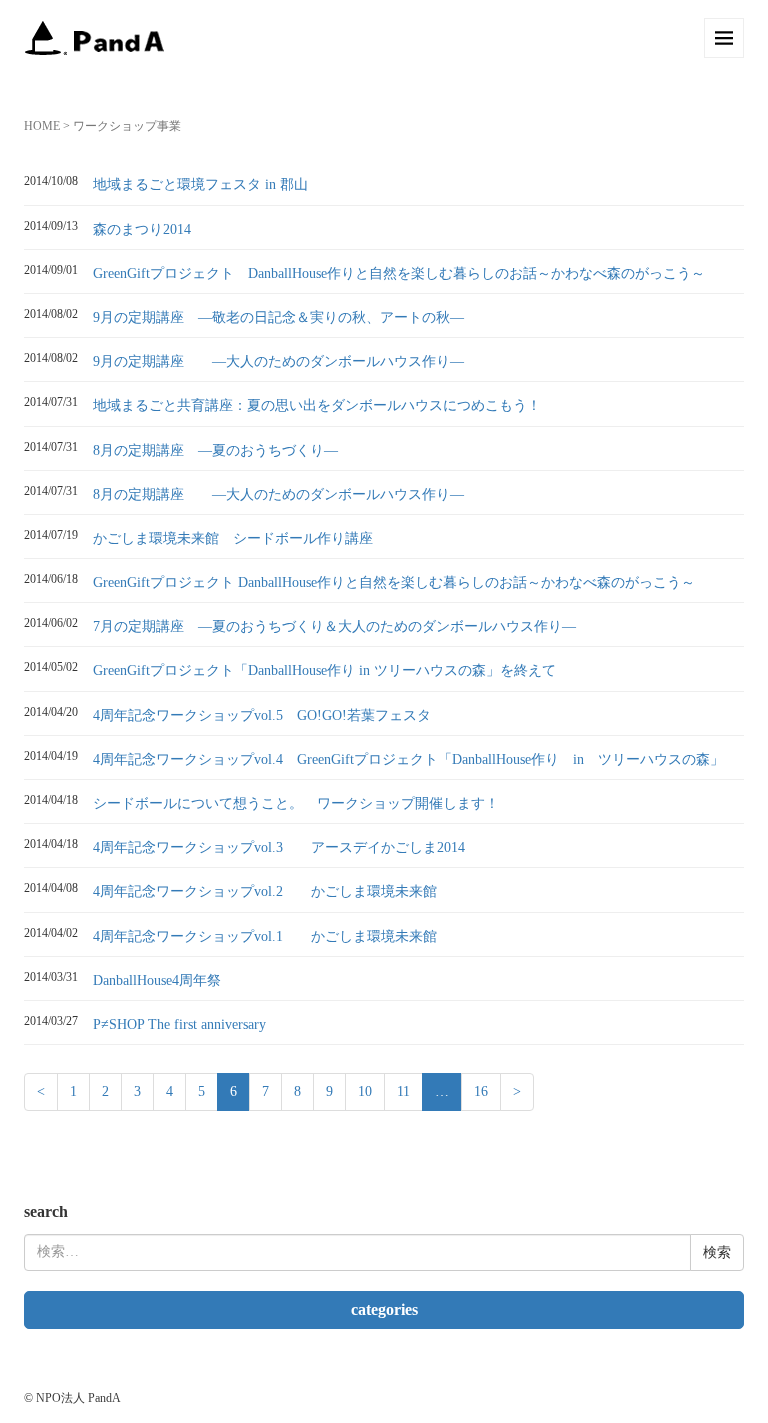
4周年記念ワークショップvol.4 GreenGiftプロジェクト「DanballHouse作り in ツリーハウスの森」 (408, 759)
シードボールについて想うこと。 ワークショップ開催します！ (296, 803)
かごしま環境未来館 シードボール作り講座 (233, 538)
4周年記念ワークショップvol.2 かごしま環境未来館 (265, 891)
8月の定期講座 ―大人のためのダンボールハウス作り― (278, 494)
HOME (42, 126)
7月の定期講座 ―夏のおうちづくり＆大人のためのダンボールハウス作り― (334, 626)
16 (481, 1091)
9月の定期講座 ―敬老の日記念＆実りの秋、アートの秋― (278, 317)
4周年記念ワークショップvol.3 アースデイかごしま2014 (279, 847)
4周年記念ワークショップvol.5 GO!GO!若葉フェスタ (262, 715)
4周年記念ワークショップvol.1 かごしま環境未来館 (265, 936)
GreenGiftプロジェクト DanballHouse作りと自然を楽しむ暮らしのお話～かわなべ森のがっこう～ (399, 273)
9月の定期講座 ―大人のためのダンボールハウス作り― (278, 361)
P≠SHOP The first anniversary (179, 1024)
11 (403, 1091)
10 (365, 1091)
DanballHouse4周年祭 (157, 980)
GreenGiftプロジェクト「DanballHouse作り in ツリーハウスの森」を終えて (324, 670)
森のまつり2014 (142, 229)
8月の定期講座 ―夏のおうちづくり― (215, 450)
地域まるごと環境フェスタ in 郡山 (200, 184)
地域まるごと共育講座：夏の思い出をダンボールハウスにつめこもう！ (317, 405)
